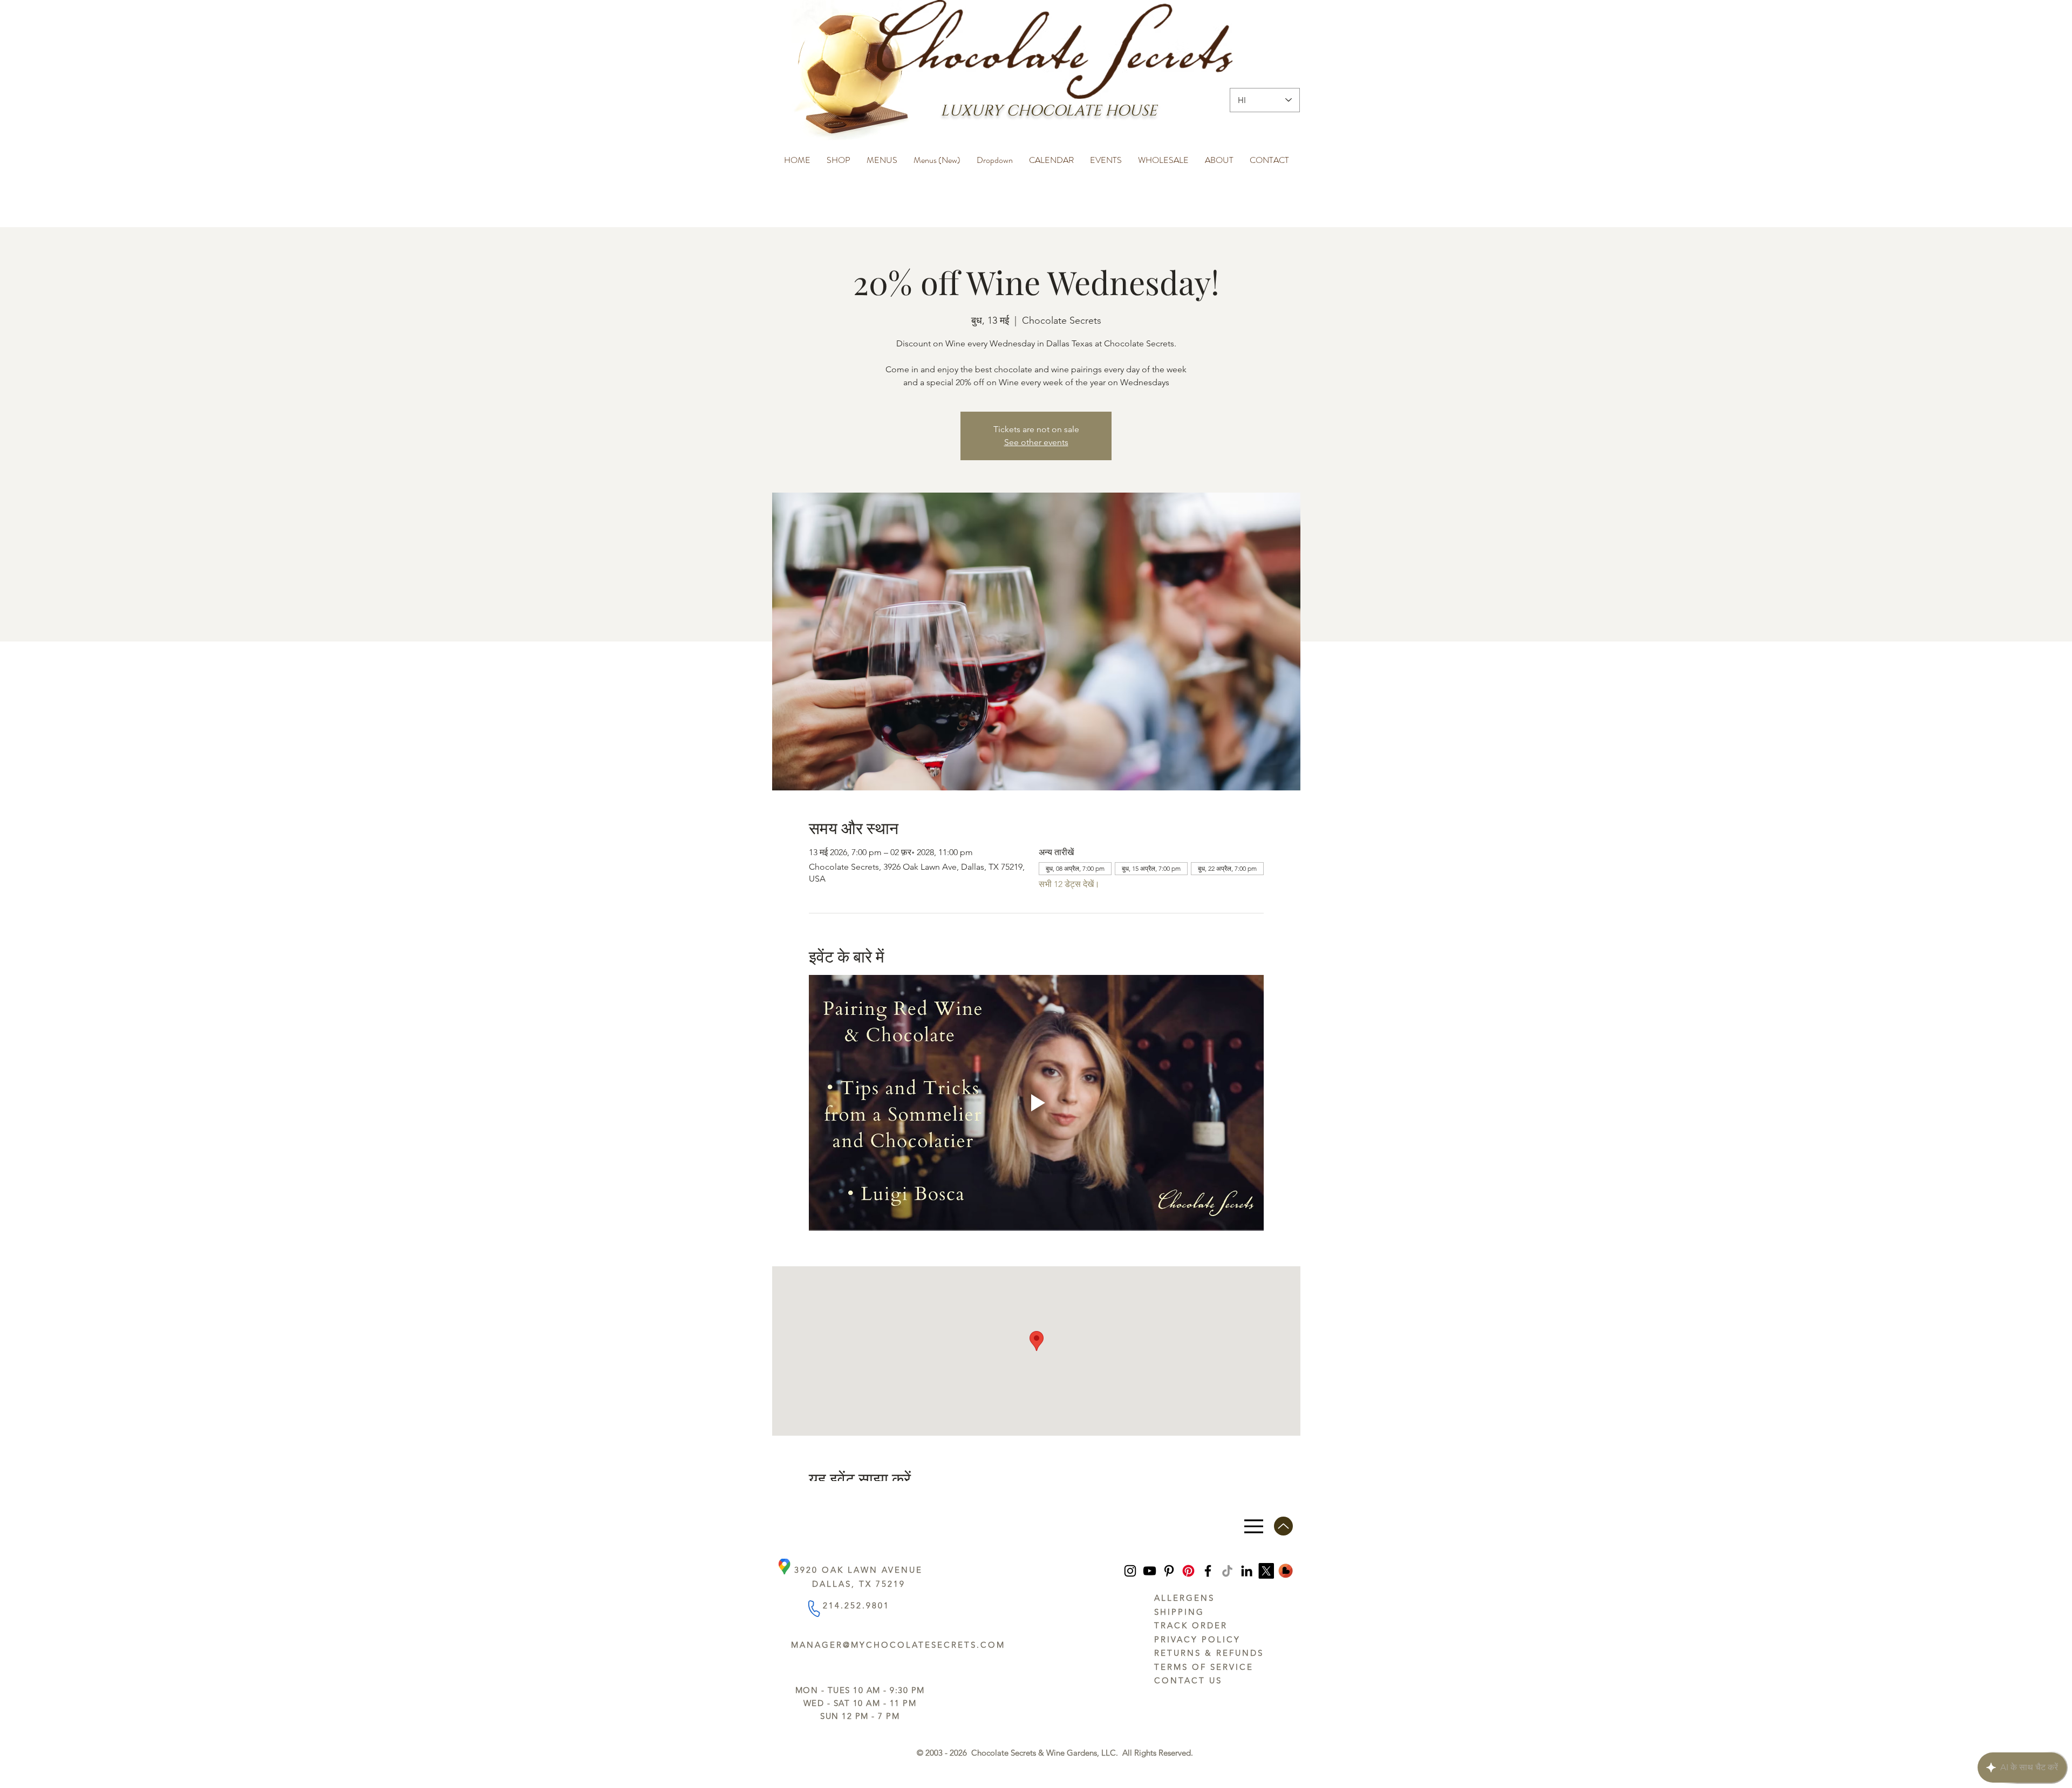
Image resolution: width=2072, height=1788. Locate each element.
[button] (839, 155)
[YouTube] (1150, 1571)
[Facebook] (1208, 1571)
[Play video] (1036, 1103)
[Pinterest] (1169, 1571)
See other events (1036, 442)
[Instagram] (1130, 1571)
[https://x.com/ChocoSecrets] (1266, 1571)
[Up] (1283, 1526)
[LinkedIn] (1247, 1571)
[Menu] (1254, 1526)
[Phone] (813, 1609)
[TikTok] (1227, 1571)
